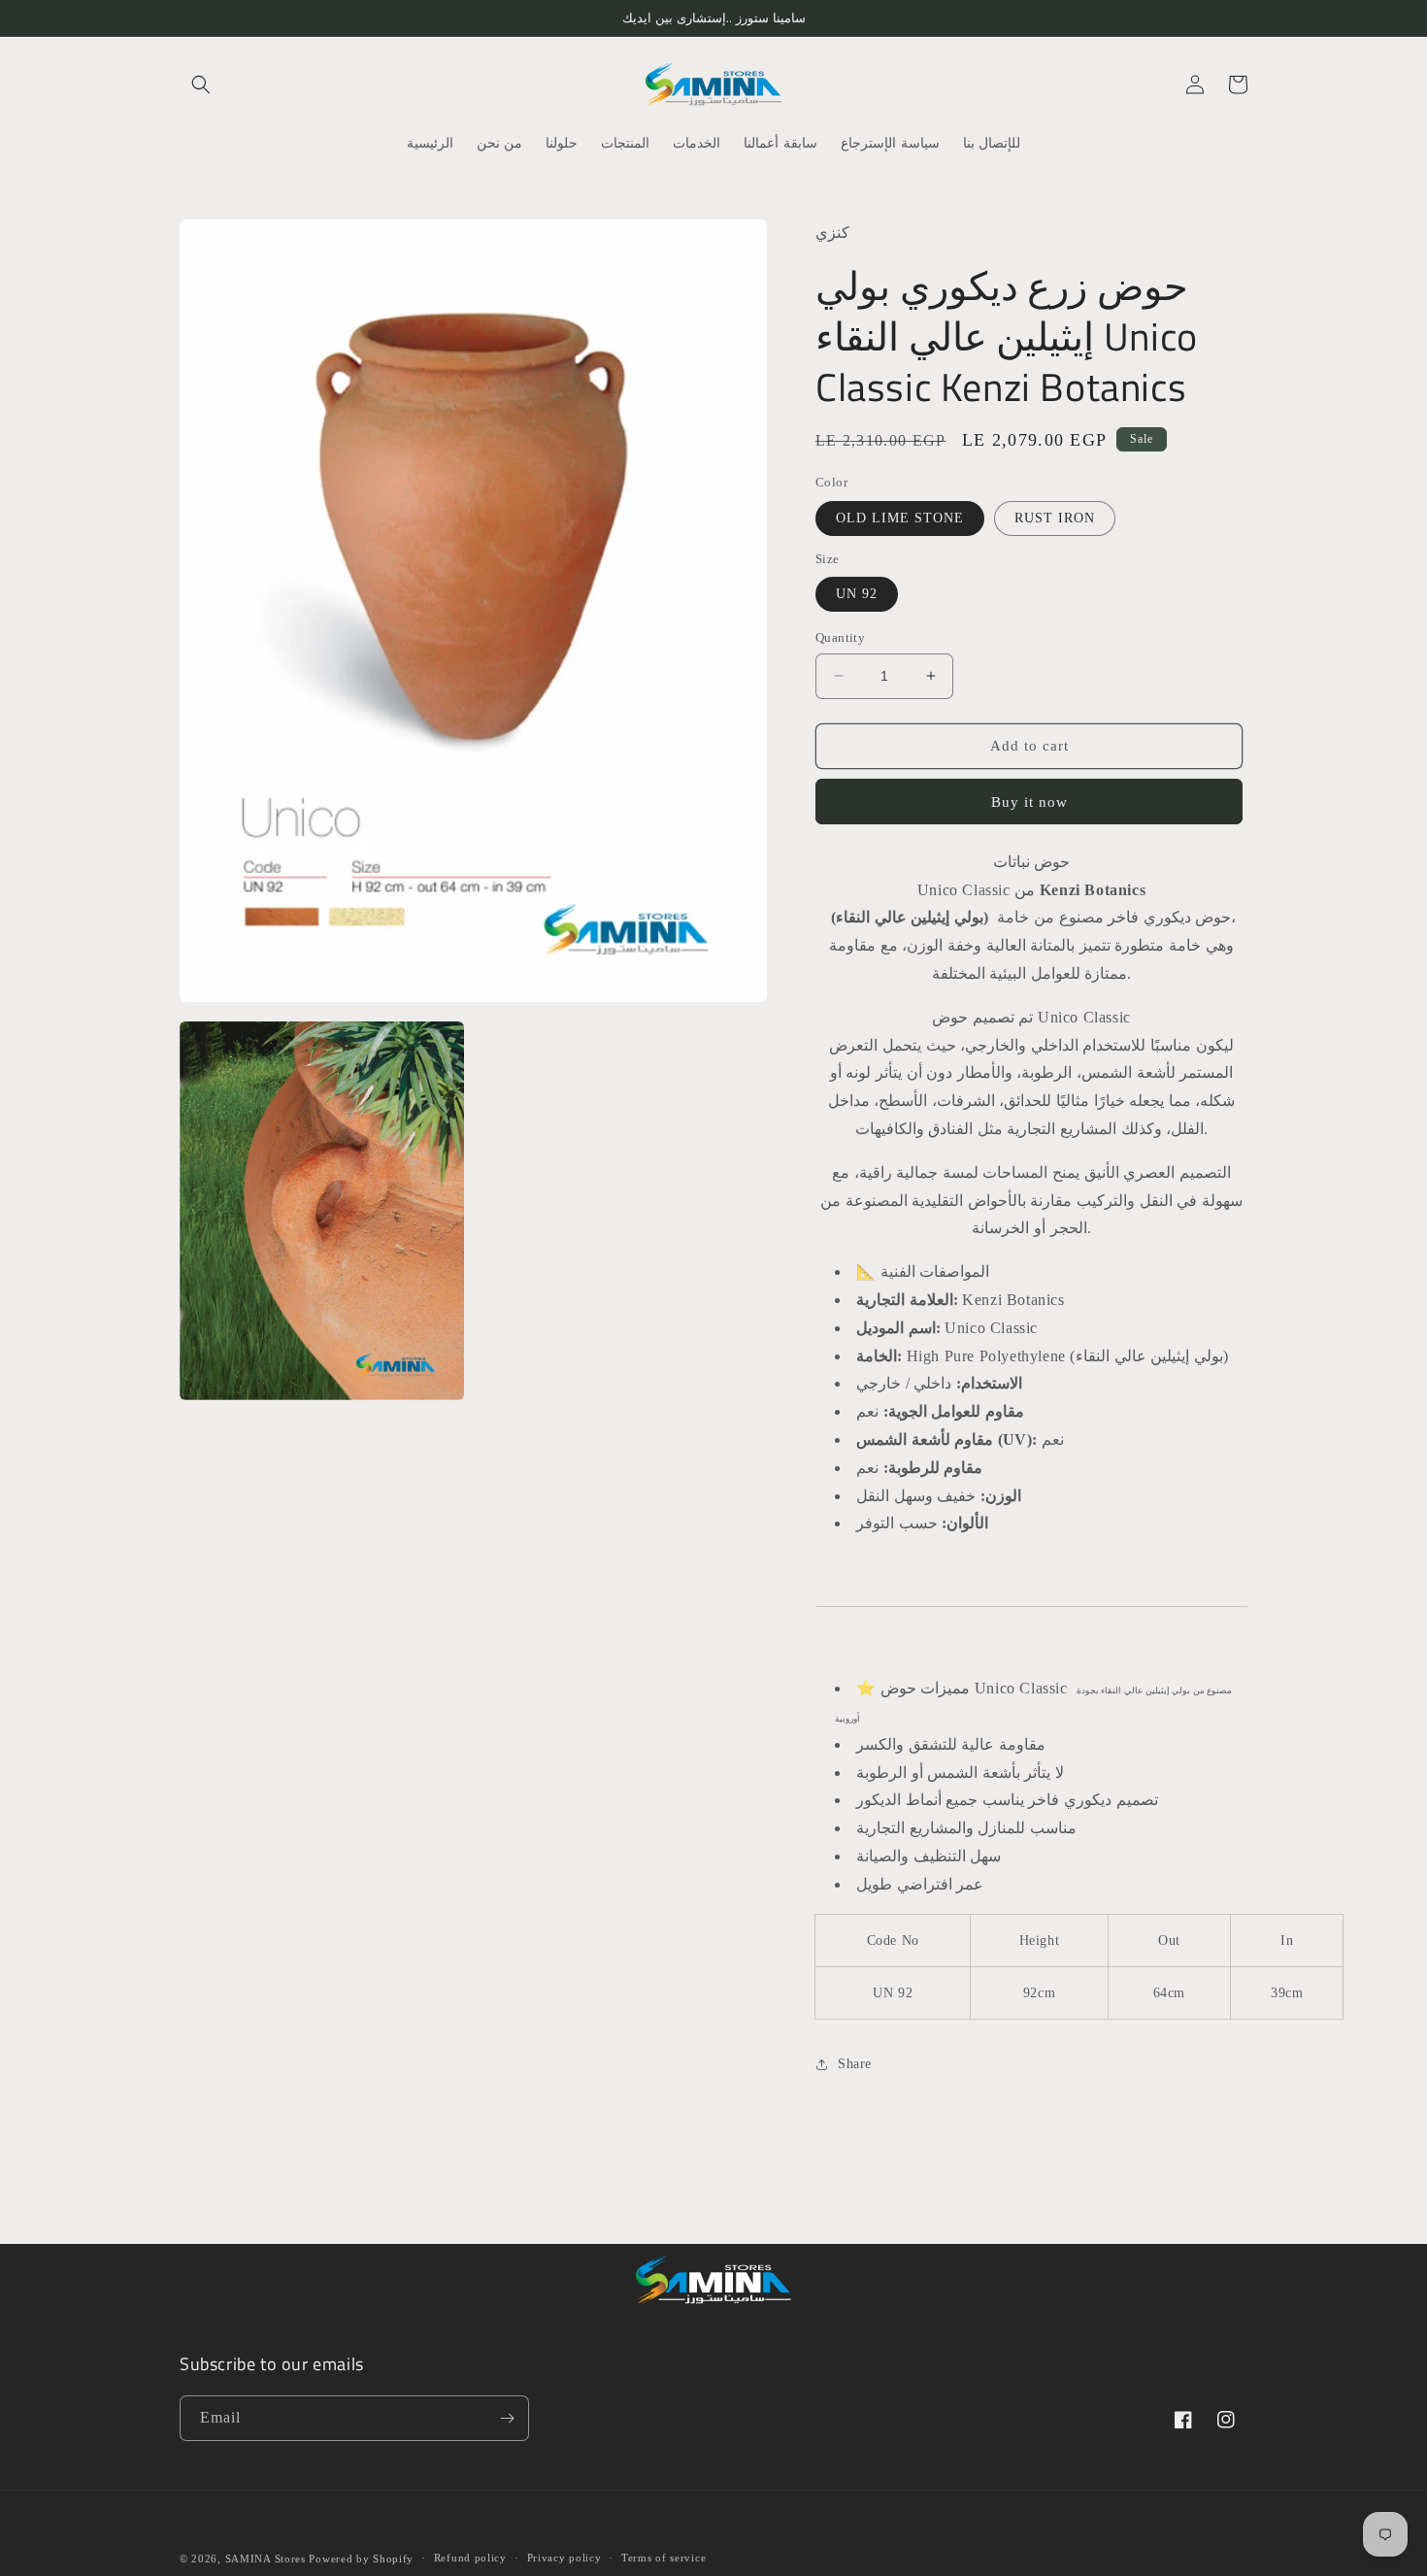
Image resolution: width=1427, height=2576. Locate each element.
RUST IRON (1055, 518)
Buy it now (1029, 802)
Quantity (840, 637)
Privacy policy (564, 2558)
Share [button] (855, 2064)
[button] (201, 84)
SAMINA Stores (265, 2559)
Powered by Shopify (361, 2559)
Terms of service (664, 2558)
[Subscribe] (507, 2418)
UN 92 (857, 594)
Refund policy (470, 2558)
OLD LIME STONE (900, 518)
